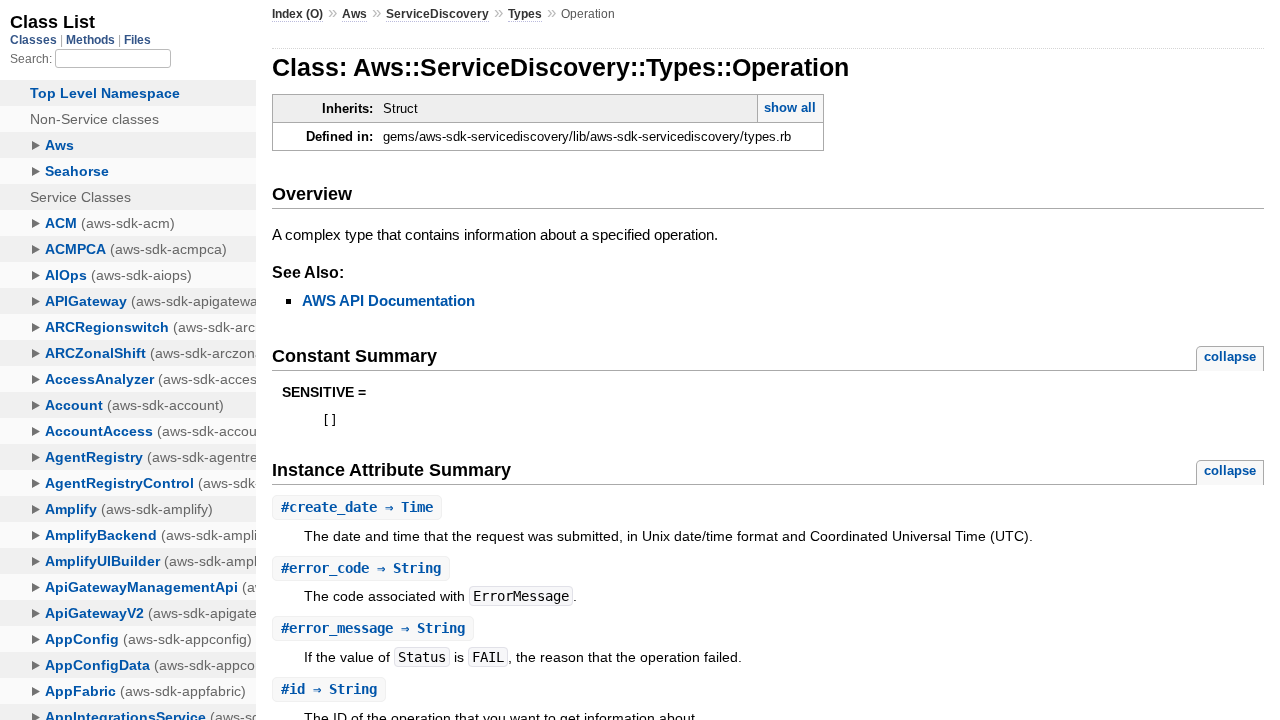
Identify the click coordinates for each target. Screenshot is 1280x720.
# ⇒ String (361, 568)
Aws (354, 14)
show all (790, 107)
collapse (1230, 356)
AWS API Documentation (388, 300)
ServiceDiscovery (437, 14)
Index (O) (297, 14)
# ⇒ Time (357, 507)
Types (525, 14)
